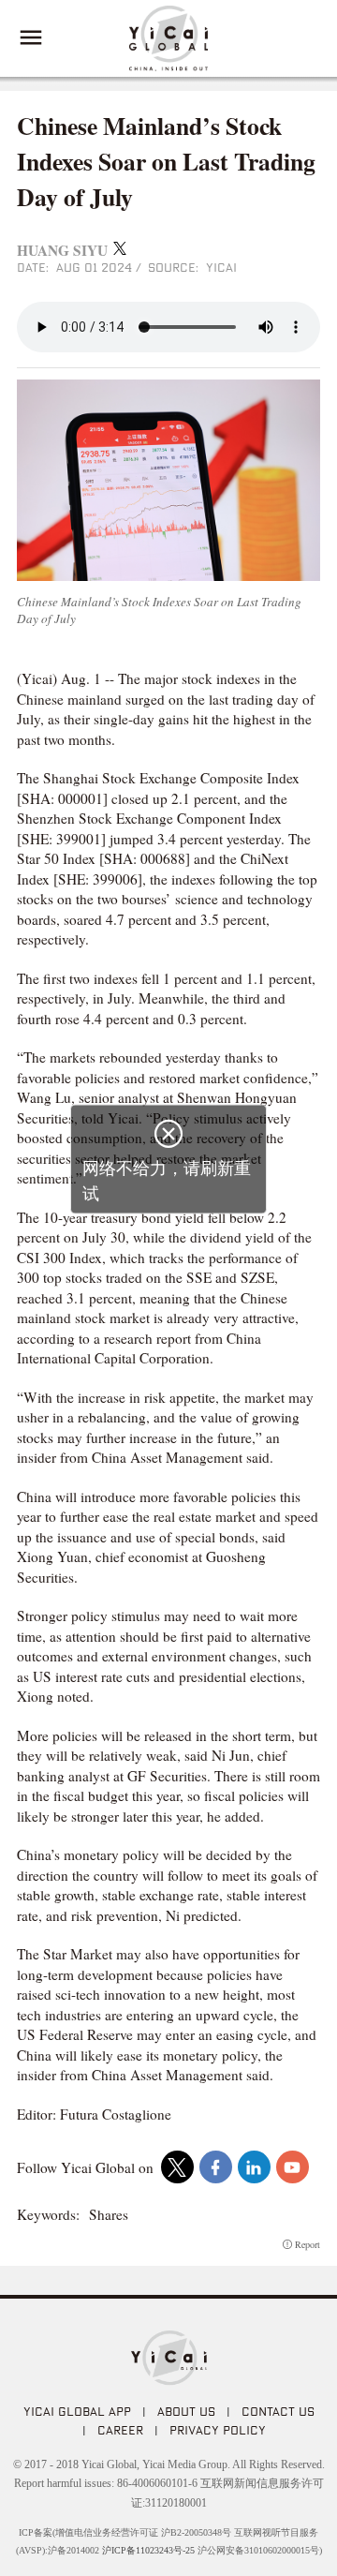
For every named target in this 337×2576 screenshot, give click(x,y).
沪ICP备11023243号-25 (148, 2550)
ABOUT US (186, 2411)
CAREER (120, 2430)
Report (308, 2244)
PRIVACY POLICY (218, 2430)
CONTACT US (278, 2411)
